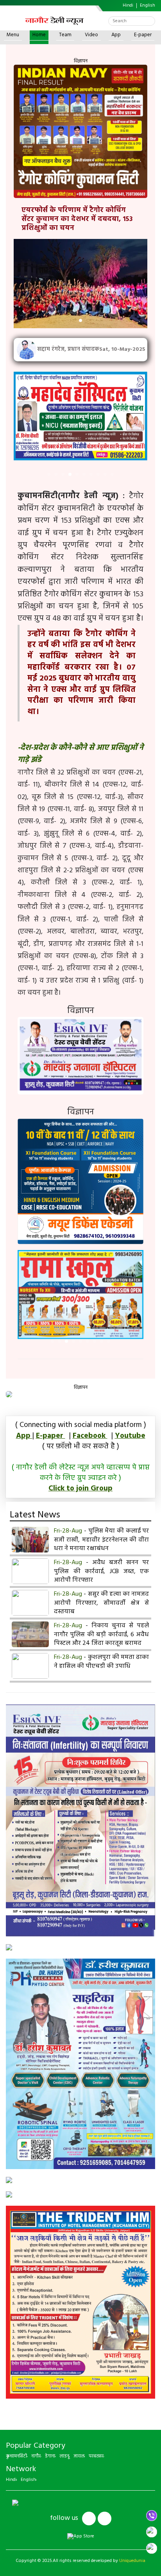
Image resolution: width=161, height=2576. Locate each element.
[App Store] (81, 2537)
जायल (79, 2456)
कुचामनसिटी (16, 2456)
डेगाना (50, 2456)
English (148, 6)
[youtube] (105, 2519)
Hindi (128, 6)
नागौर (36, 2456)
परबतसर (96, 2456)
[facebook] (89, 2519)
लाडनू (64, 2456)
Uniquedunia (132, 2561)
